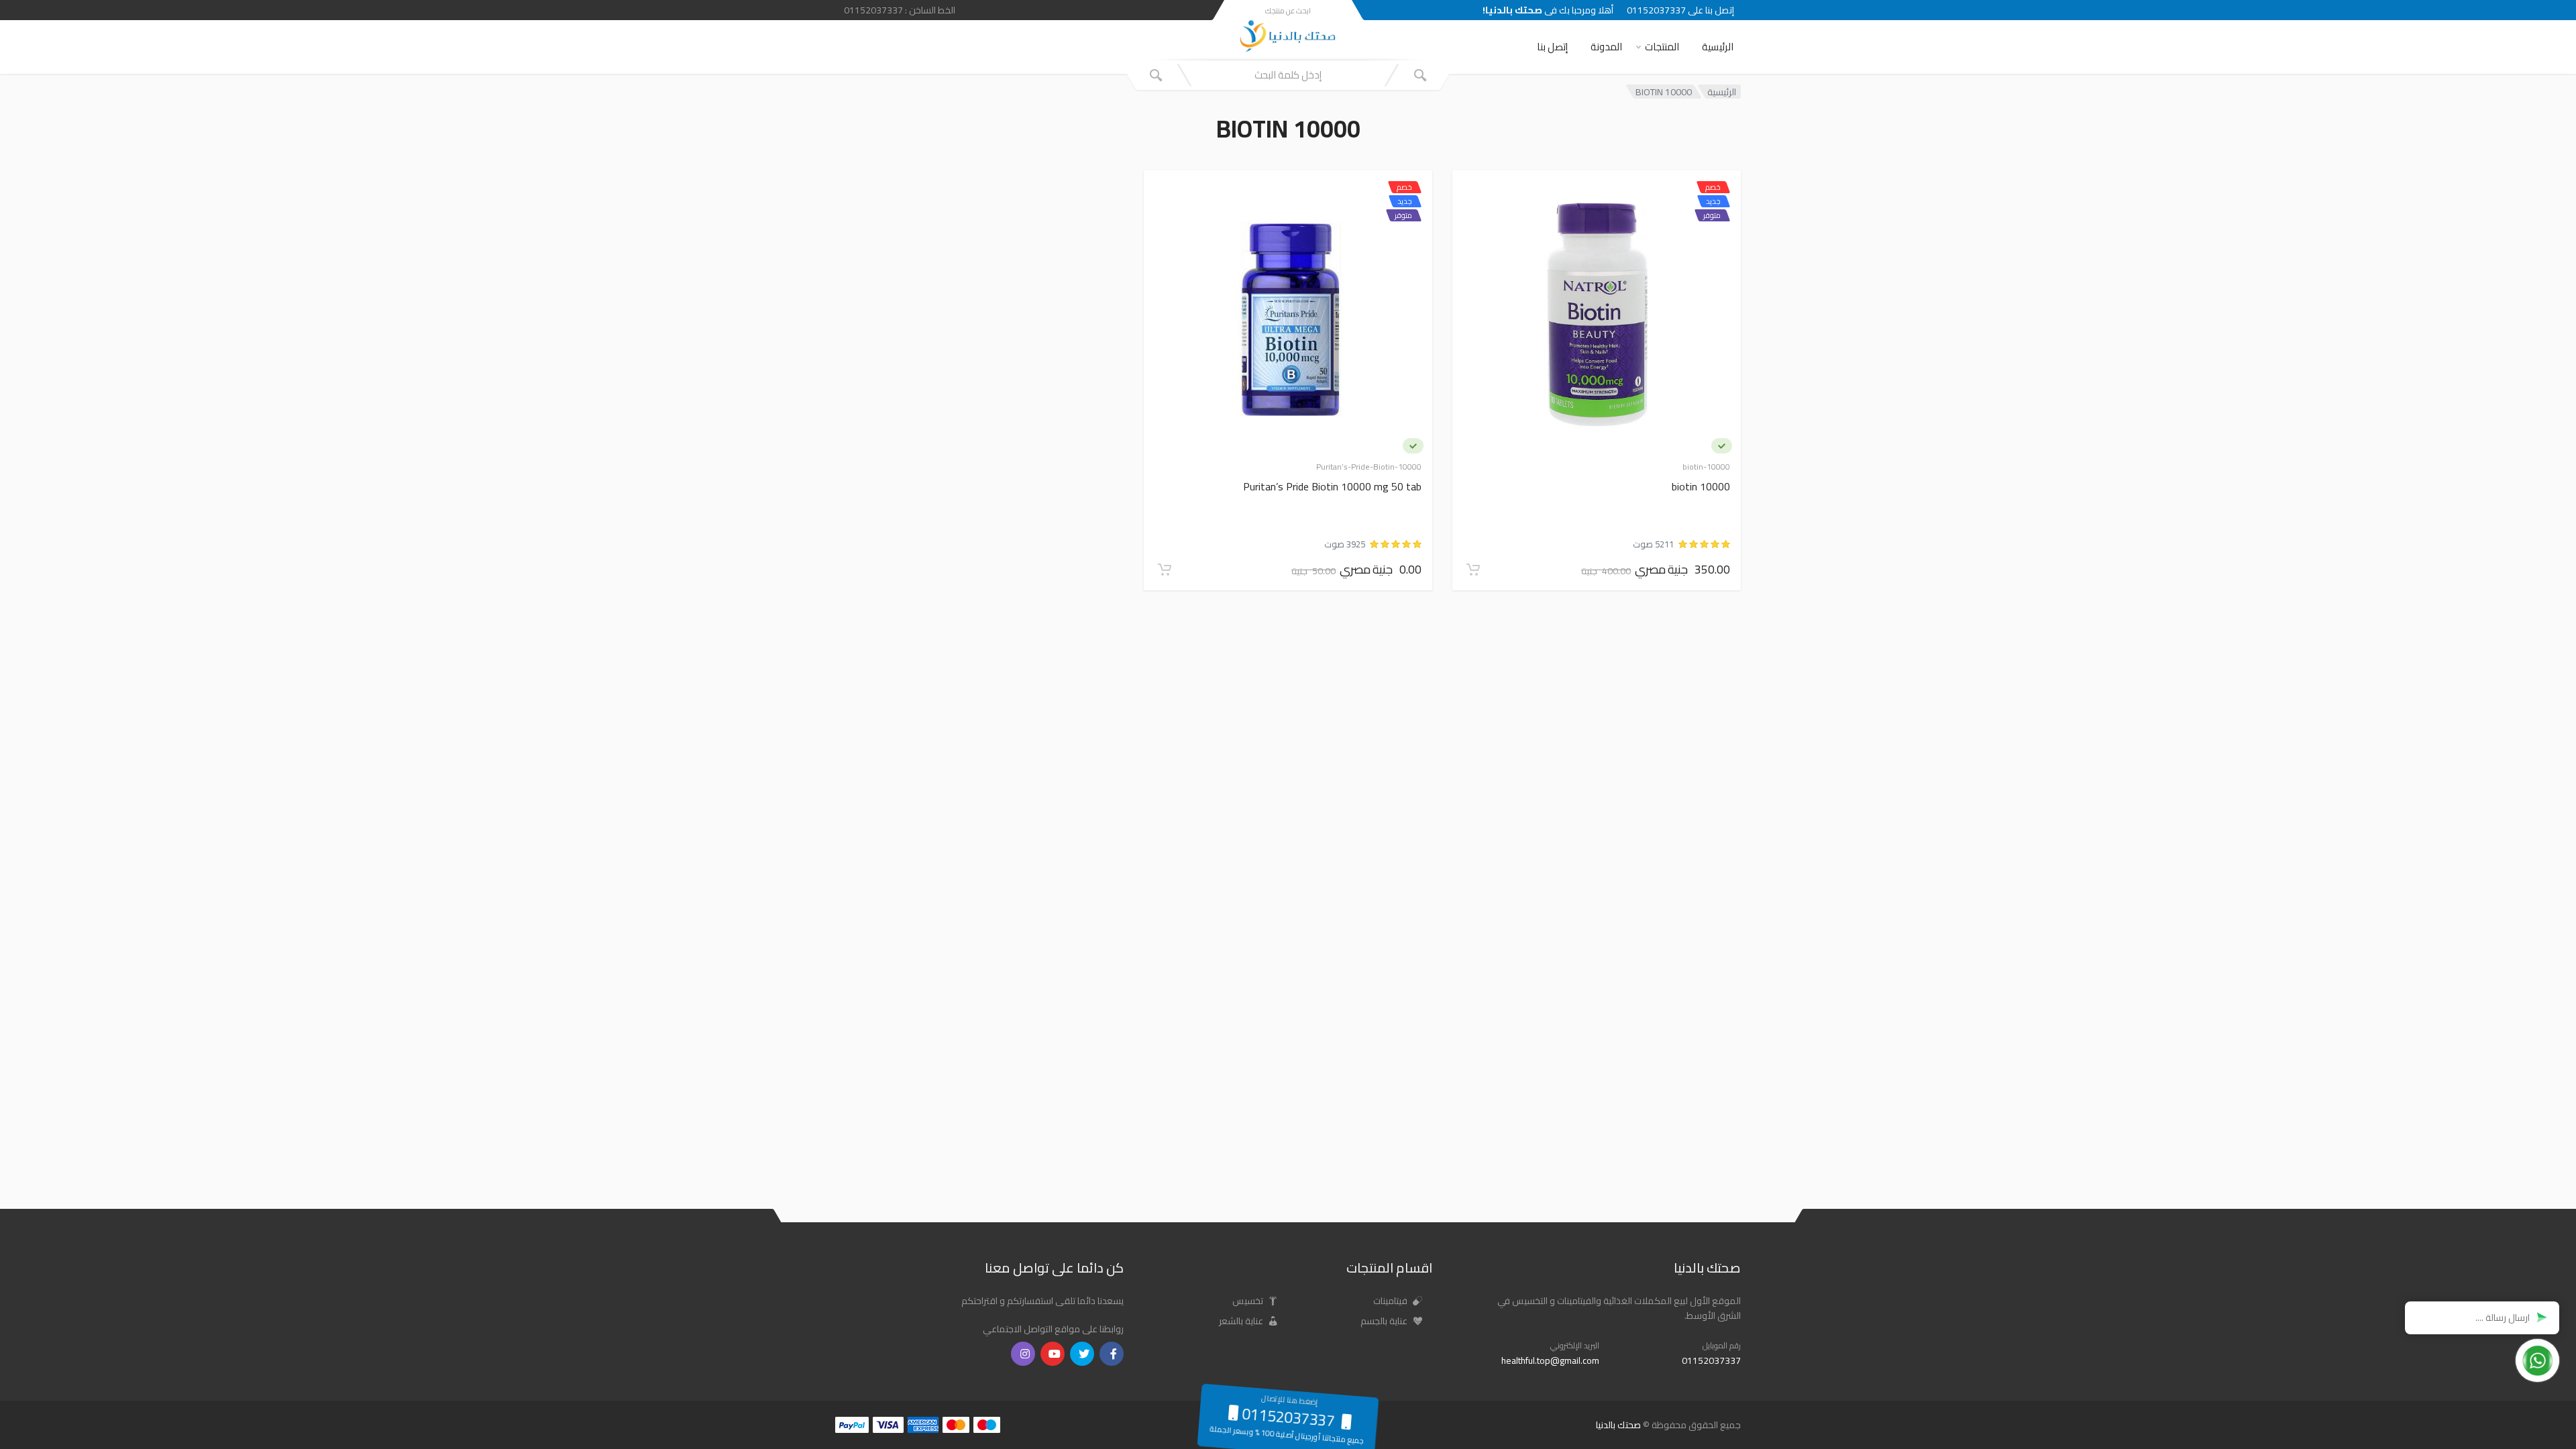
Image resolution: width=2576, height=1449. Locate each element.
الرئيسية (1718, 47)
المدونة (1606, 47)
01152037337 (1711, 1360)
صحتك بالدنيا (1618, 1425)
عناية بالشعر (1242, 1321)
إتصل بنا (1552, 47)
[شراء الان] (1473, 570)
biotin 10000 (1701, 487)
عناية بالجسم (1385, 1321)
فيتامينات (1391, 1301)
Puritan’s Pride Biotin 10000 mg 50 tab (1332, 487)
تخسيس (1249, 1301)
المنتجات (1662, 47)
